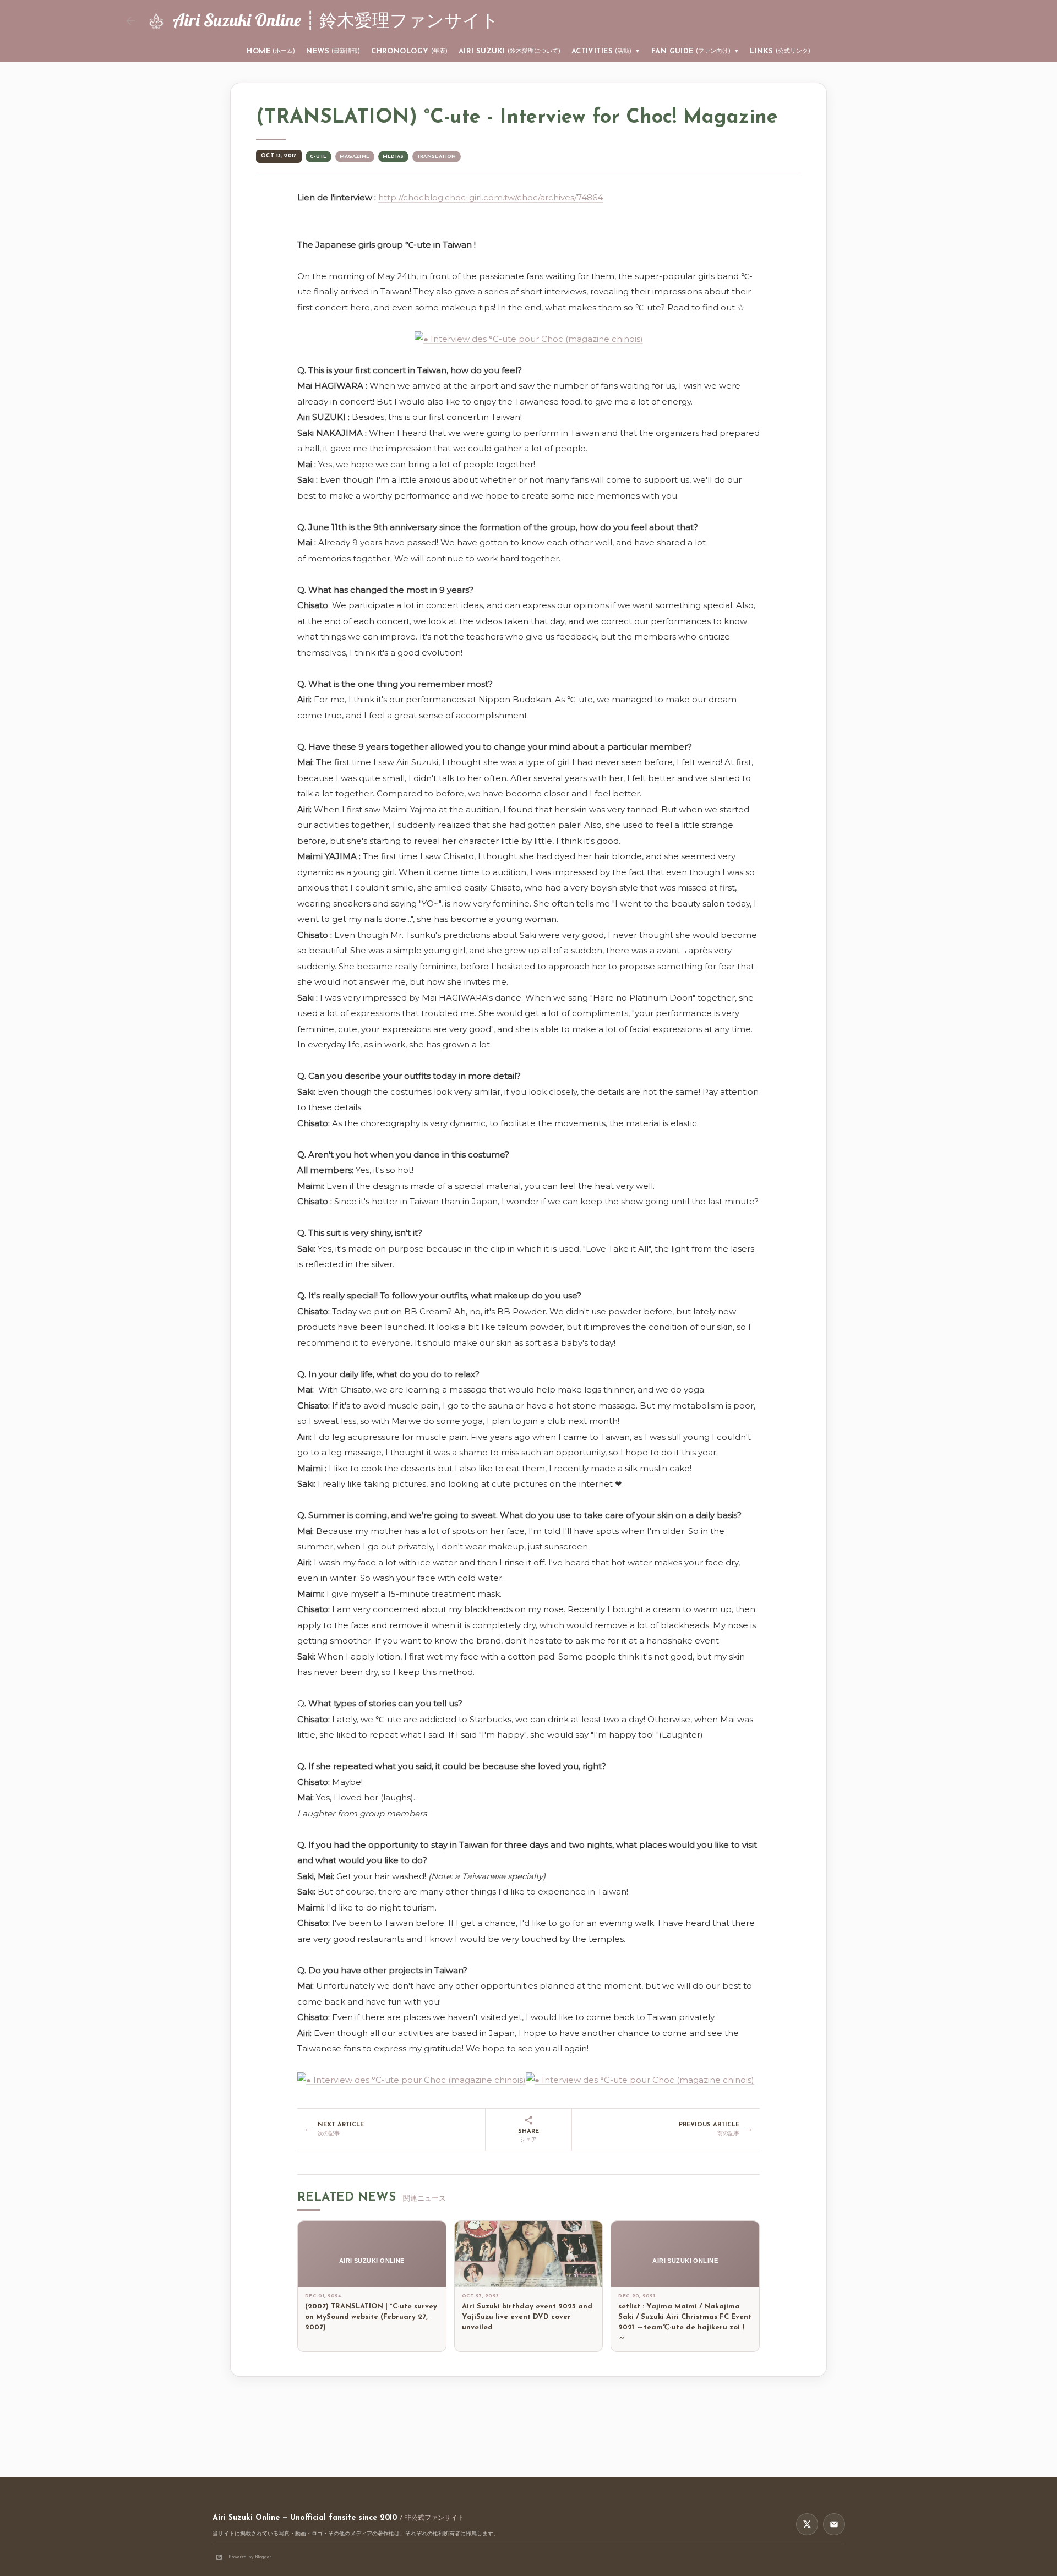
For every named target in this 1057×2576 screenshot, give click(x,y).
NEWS (333, 51)
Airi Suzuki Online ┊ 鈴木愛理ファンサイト (336, 20)
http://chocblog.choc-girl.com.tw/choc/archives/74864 (491, 197)
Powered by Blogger (250, 2557)
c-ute (318, 157)
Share (528, 2136)
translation (437, 157)
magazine (355, 157)
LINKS (780, 51)
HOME (271, 51)
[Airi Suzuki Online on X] (807, 2524)
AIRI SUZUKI (510, 51)
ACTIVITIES (606, 51)
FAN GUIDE (695, 51)
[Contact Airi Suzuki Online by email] (834, 2524)
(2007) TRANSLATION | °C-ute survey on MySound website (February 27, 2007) (371, 2317)
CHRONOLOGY (409, 51)
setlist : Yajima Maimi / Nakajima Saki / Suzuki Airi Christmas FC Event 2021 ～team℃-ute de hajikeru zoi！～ (685, 2322)
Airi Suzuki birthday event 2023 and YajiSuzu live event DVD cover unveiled (527, 2317)
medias (393, 157)
